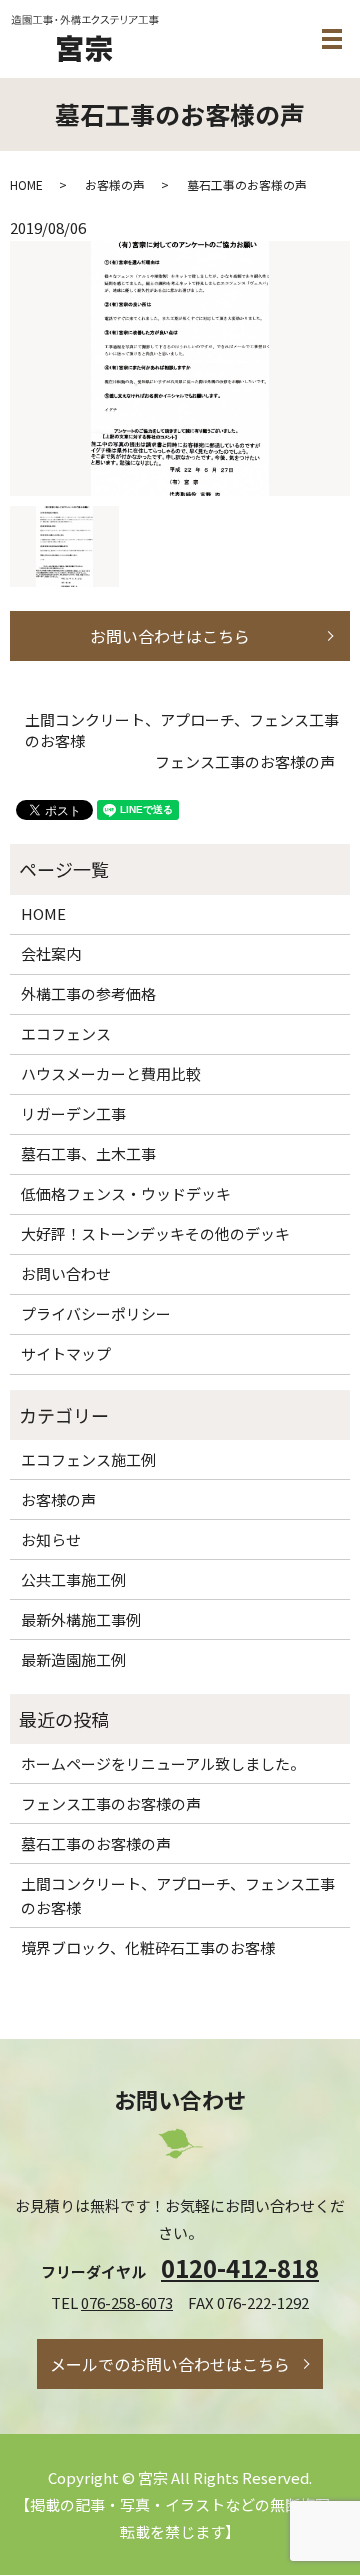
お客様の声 (115, 184)
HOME (26, 184)
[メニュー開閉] (332, 39)
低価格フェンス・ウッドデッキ (126, 1193)
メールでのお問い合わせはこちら (170, 2364)
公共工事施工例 (73, 1579)
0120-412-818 (240, 2267)
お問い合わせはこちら (170, 636)
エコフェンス (66, 1033)
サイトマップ (66, 1353)
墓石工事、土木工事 (88, 1153)
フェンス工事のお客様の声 (245, 761)
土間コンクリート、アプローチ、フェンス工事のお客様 (182, 730)
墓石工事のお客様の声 (96, 1843)
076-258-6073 (127, 2302)
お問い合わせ (66, 1273)
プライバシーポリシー (96, 1313)
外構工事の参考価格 (88, 993)
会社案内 (51, 953)
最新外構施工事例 (81, 1619)
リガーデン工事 (73, 1113)
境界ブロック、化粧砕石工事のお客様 (148, 1947)
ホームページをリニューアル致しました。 (163, 1763)
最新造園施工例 (73, 1659)
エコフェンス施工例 (88, 1459)
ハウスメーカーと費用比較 (111, 1073)
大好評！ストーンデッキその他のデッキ (155, 1233)
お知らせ (51, 1539)
